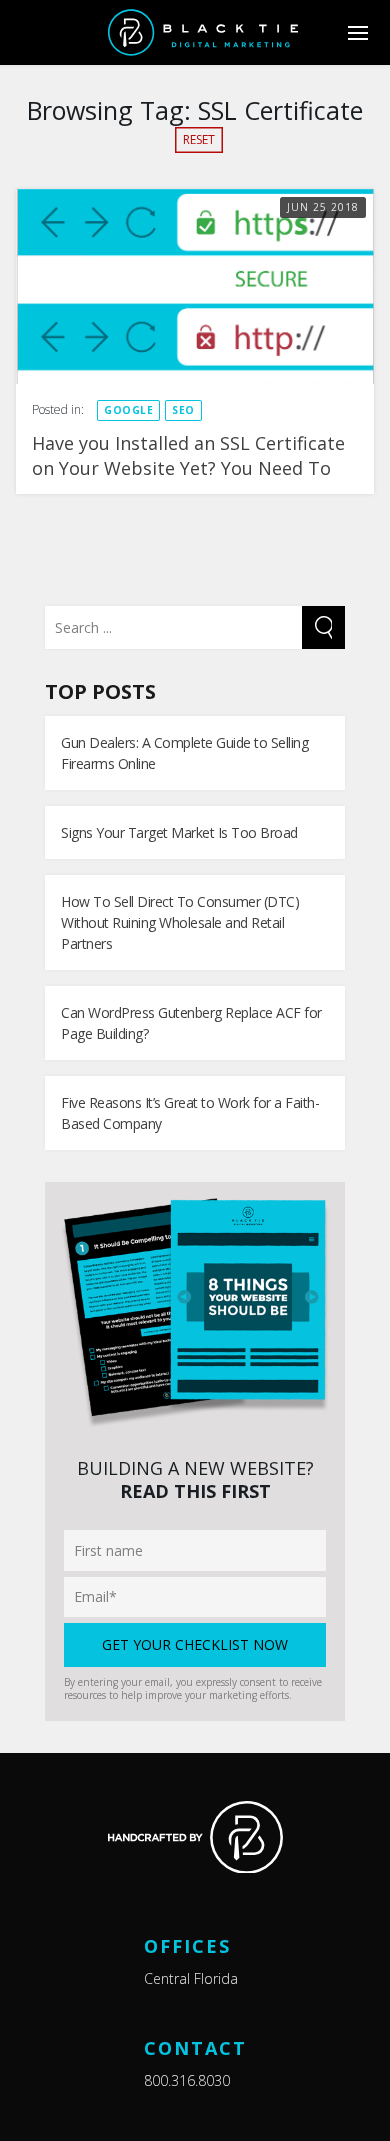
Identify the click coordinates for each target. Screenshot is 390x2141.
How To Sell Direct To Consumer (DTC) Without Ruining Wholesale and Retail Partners (180, 922)
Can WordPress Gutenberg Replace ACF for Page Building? (191, 1023)
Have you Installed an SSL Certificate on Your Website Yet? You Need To (188, 455)
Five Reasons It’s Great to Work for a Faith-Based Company (190, 1113)
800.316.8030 (187, 2080)
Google (128, 410)
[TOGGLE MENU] (357, 32)
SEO (183, 410)
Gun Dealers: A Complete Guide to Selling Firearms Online (184, 753)
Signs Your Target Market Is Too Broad (179, 832)
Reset (199, 139)
